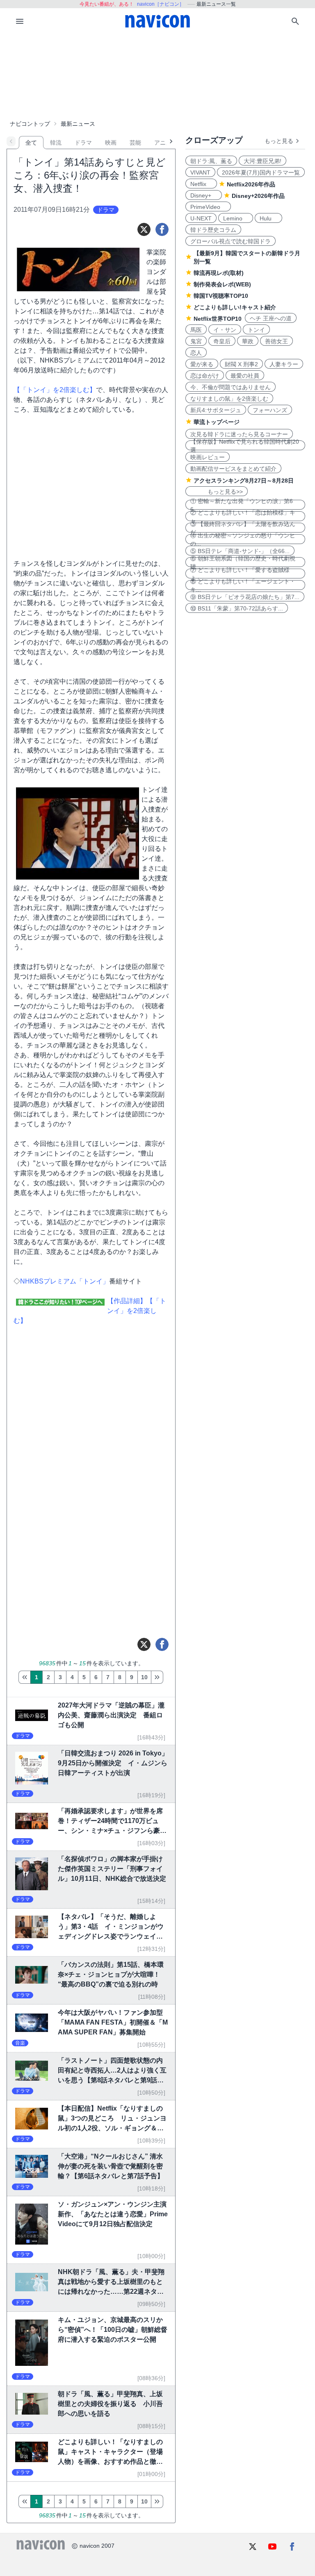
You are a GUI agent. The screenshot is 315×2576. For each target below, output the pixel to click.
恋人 (196, 353)
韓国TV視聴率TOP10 (221, 296)
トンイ (256, 330)
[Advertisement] (157, 75)
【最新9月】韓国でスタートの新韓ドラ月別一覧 (247, 257)
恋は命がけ (205, 376)
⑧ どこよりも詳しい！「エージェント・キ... (243, 585)
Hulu (268, 218)
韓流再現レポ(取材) (219, 273)
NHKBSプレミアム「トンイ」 (65, 1281)
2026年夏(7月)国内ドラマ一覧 (261, 172)
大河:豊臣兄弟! (262, 161)
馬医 (196, 330)
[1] (24, 1677)
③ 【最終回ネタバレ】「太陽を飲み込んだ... (243, 528)
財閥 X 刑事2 (241, 364)
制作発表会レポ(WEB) (222, 284)
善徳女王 (276, 341)
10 (144, 1677)
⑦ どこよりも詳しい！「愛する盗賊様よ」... (240, 574)
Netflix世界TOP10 (218, 319)
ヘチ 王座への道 (271, 318)
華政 (248, 341)
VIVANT (200, 172)
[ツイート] (144, 229)
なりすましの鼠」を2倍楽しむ (229, 399)
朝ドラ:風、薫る (211, 161)
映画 (111, 143)
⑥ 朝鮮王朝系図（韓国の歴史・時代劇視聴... (243, 562)
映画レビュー (208, 457)
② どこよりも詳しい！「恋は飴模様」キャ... (243, 516)
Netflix (201, 184)
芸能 (135, 143)
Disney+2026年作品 (258, 196)
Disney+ (204, 195)
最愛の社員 (245, 376)
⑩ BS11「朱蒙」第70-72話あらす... (237, 608)
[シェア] (162, 229)
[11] (157, 1677)
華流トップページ (217, 422)
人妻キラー (284, 364)
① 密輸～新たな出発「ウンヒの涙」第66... (242, 505)
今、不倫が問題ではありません (231, 387)
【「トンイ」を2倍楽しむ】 (55, 390)
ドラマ (83, 143)
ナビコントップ (30, 124)
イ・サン (225, 330)
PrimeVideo (208, 207)
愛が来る (202, 364)
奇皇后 (222, 341)
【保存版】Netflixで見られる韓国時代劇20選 (245, 445)
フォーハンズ (270, 410)
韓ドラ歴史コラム (213, 230)
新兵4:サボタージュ (216, 410)
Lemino (236, 218)
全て (31, 143)
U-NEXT (201, 218)
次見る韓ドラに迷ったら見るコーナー (239, 434)
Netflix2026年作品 (251, 184)
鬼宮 (196, 341)
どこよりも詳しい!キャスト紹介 (235, 307)
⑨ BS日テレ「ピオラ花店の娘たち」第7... (245, 597)
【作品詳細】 (127, 1301)
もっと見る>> (217, 492)
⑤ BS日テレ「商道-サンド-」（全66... (240, 551)
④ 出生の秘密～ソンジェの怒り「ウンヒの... (243, 539)
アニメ (163, 143)
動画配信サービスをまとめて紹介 (233, 469)
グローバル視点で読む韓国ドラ (231, 241)
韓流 (56, 143)
